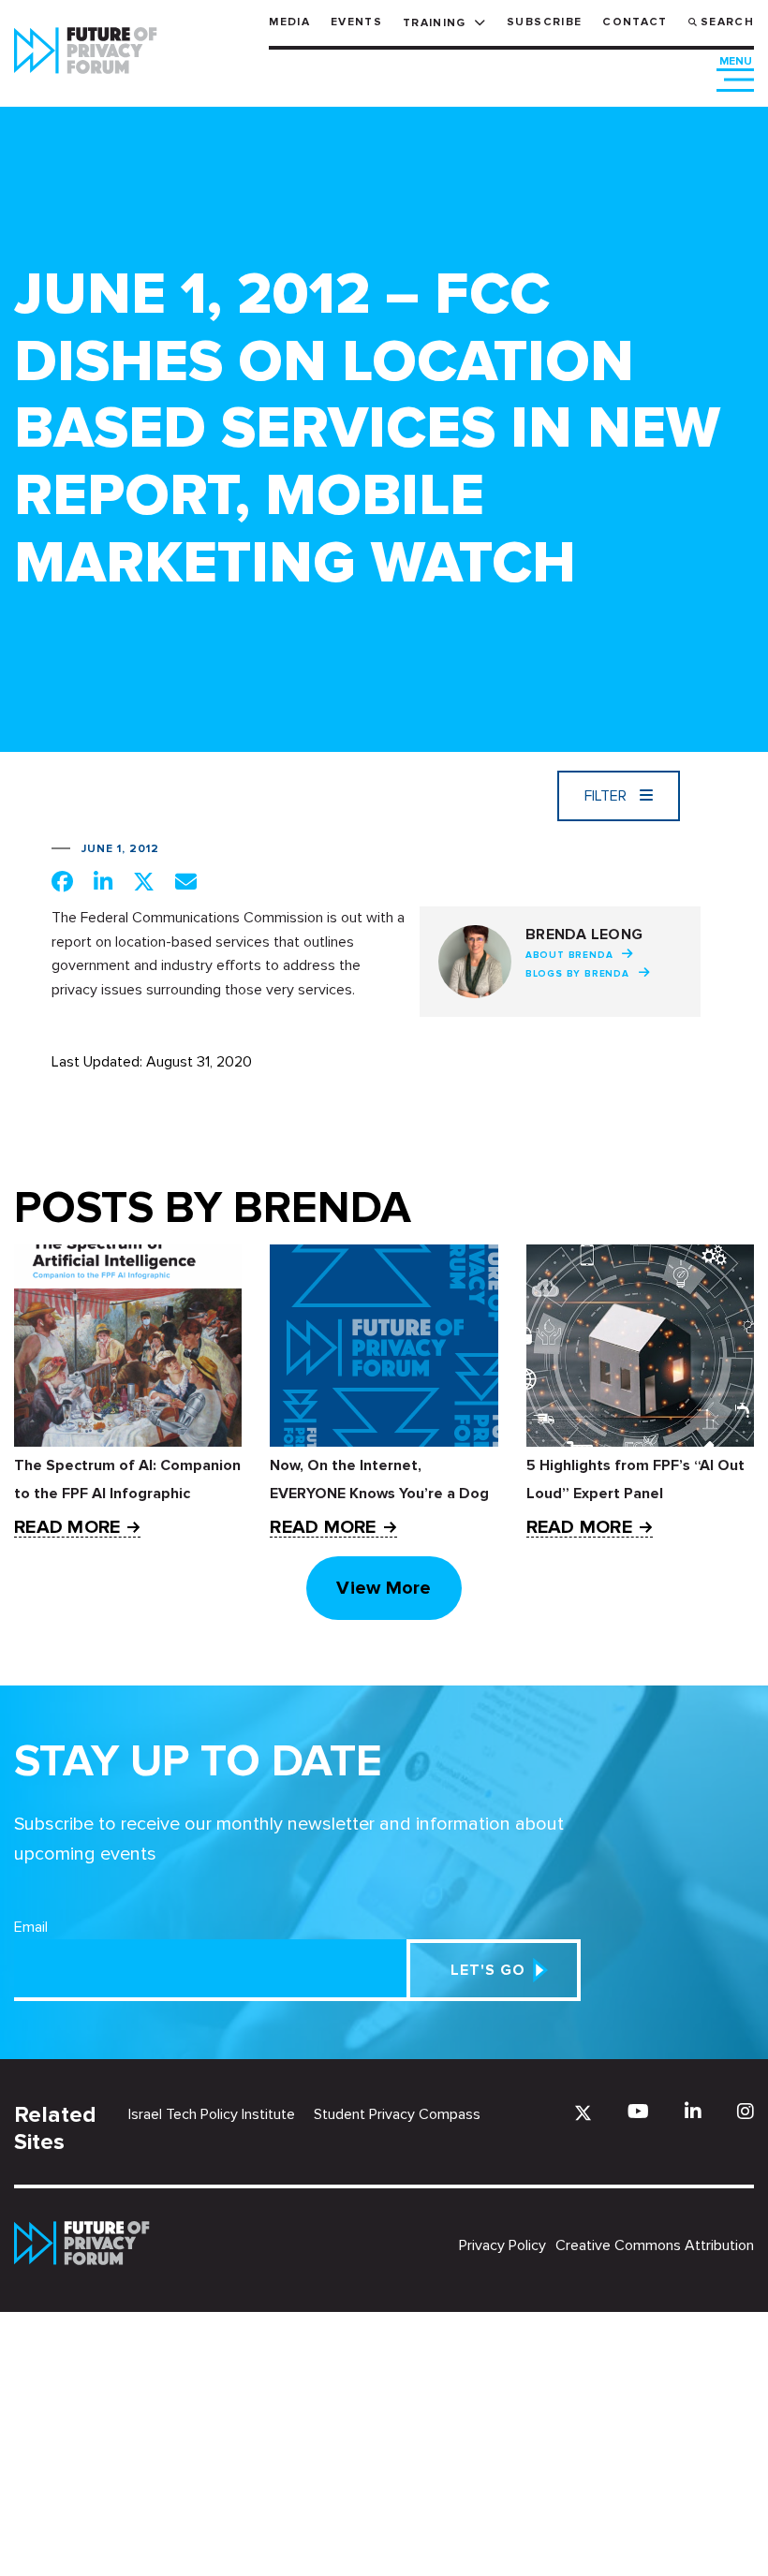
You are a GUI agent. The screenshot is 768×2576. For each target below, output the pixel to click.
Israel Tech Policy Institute (212, 2114)
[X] (583, 2113)
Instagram (746, 2111)
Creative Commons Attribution (655, 2245)
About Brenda (569, 955)
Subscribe (544, 22)
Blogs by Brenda (577, 974)
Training (435, 23)
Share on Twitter (144, 881)
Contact (635, 22)
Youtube (638, 2111)
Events (356, 22)
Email (31, 1927)
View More (384, 1588)
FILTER (607, 796)
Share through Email (186, 881)
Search (727, 22)
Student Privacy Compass (397, 2114)
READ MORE (67, 1528)
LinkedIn (693, 2111)
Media (289, 22)
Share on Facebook (62, 881)
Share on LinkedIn (103, 881)
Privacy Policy (502, 2245)
